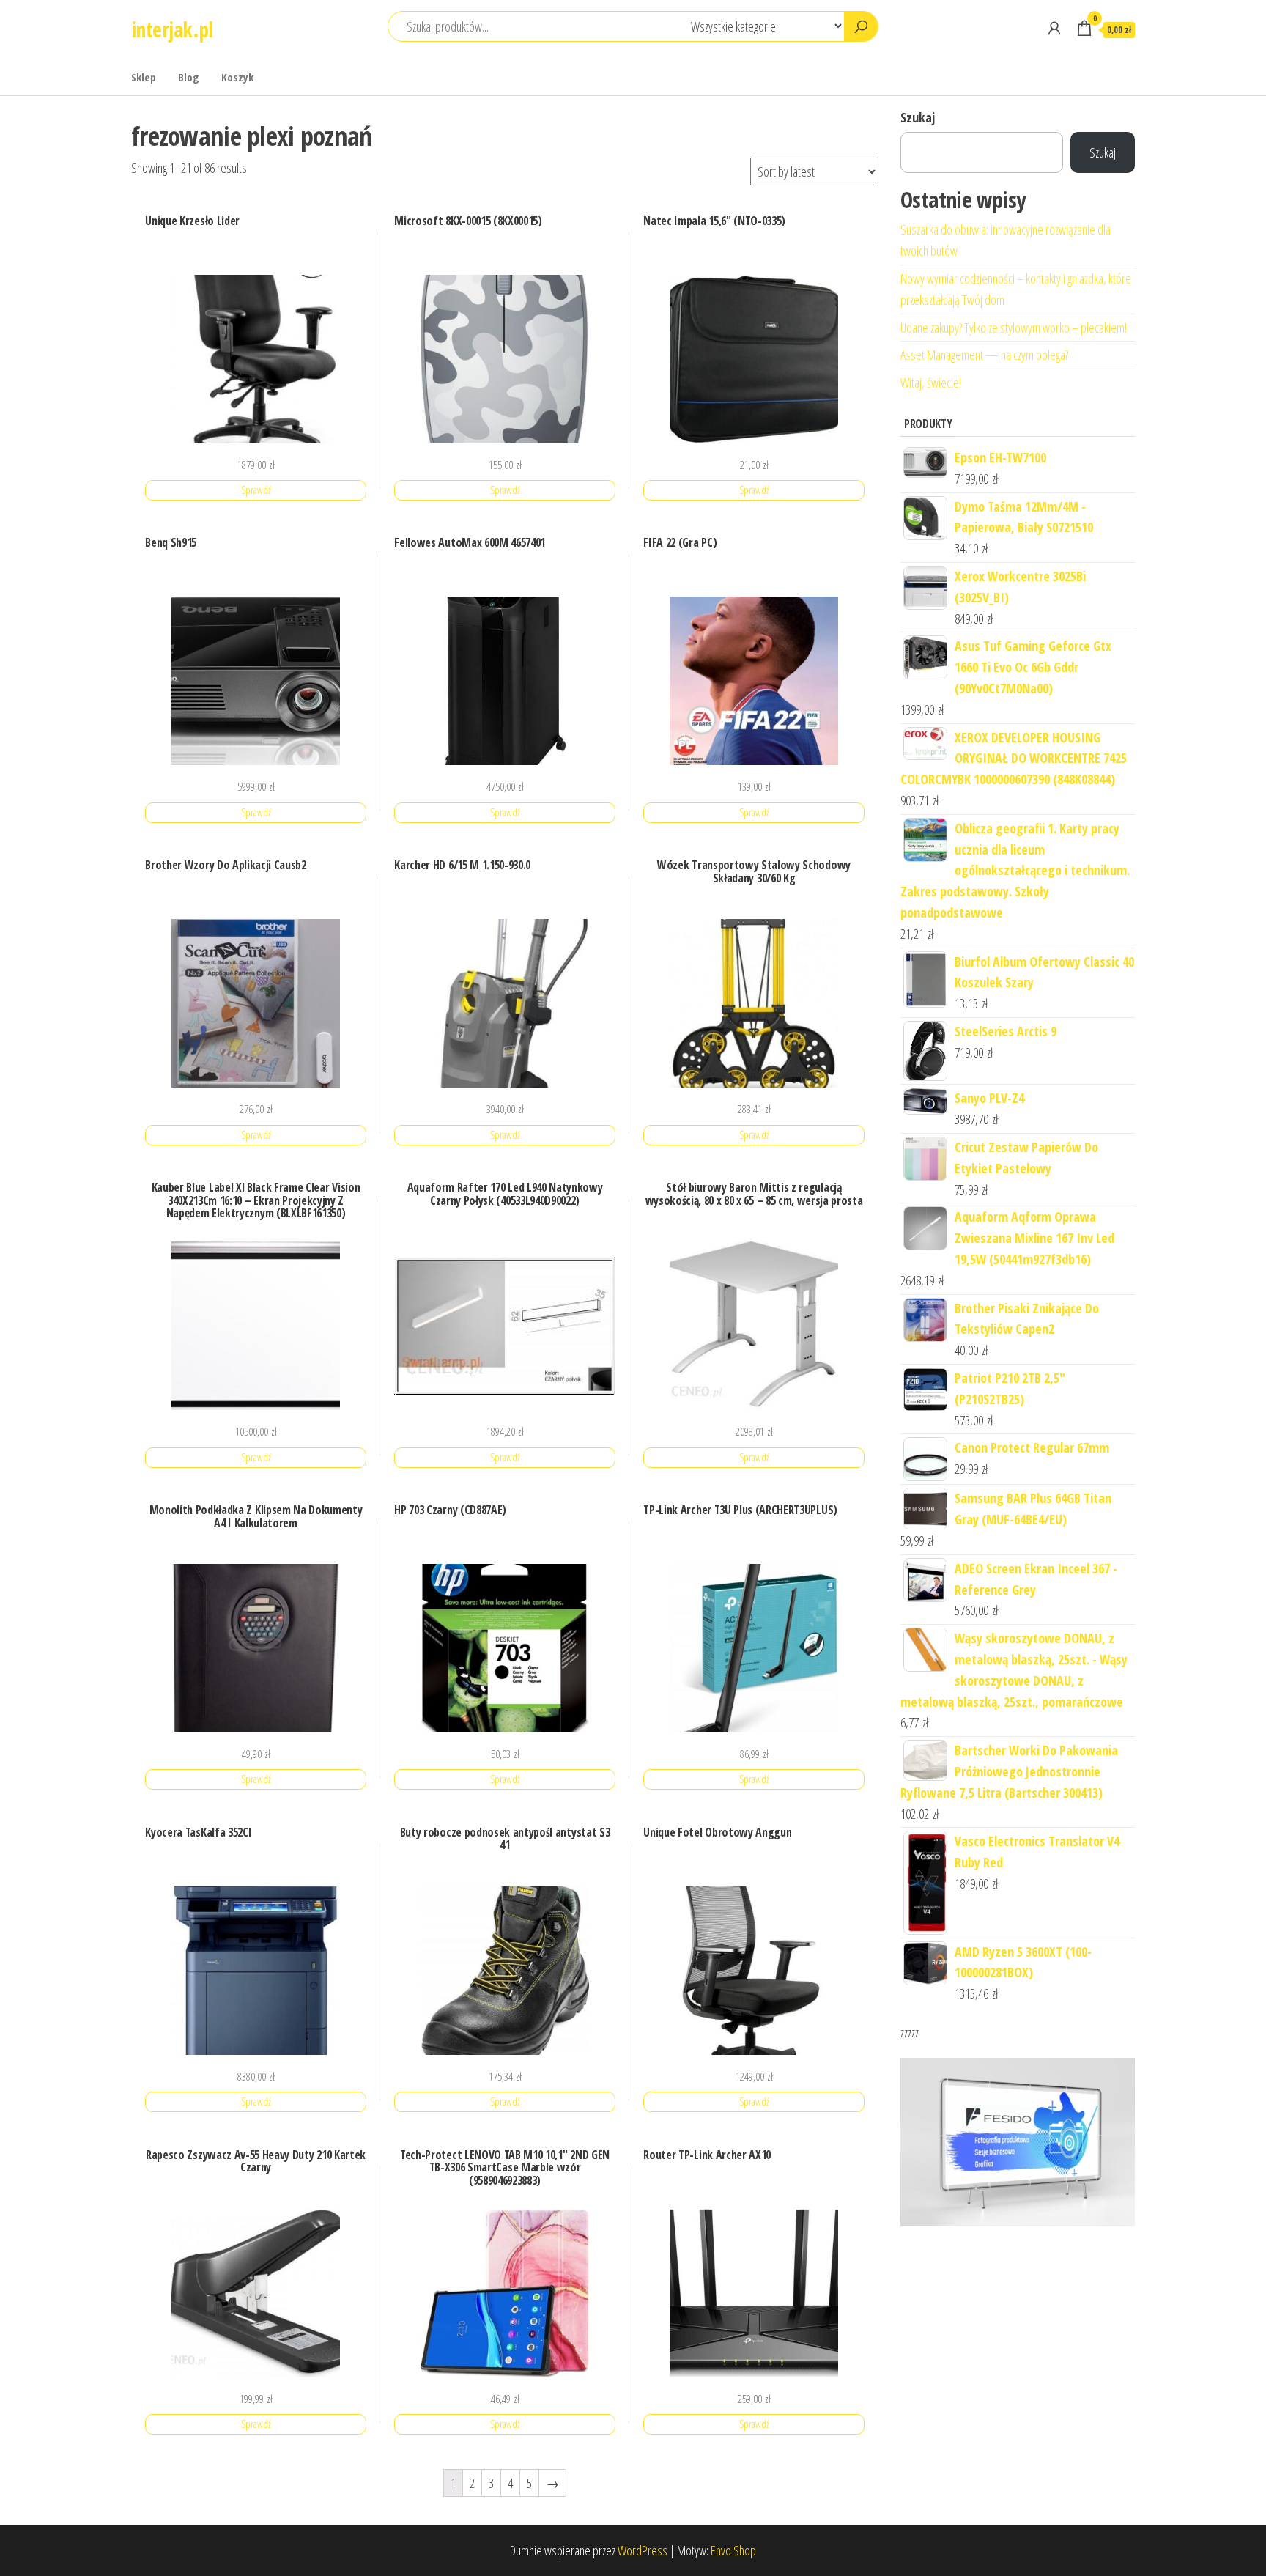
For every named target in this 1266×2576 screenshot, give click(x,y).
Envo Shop (733, 2550)
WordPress (643, 2550)
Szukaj (918, 117)
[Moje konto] (1054, 28)
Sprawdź (256, 490)
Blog (189, 77)
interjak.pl (172, 29)
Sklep (144, 77)
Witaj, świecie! (931, 383)
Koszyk (237, 77)
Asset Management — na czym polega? (984, 355)
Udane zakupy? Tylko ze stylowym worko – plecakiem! (1014, 328)
